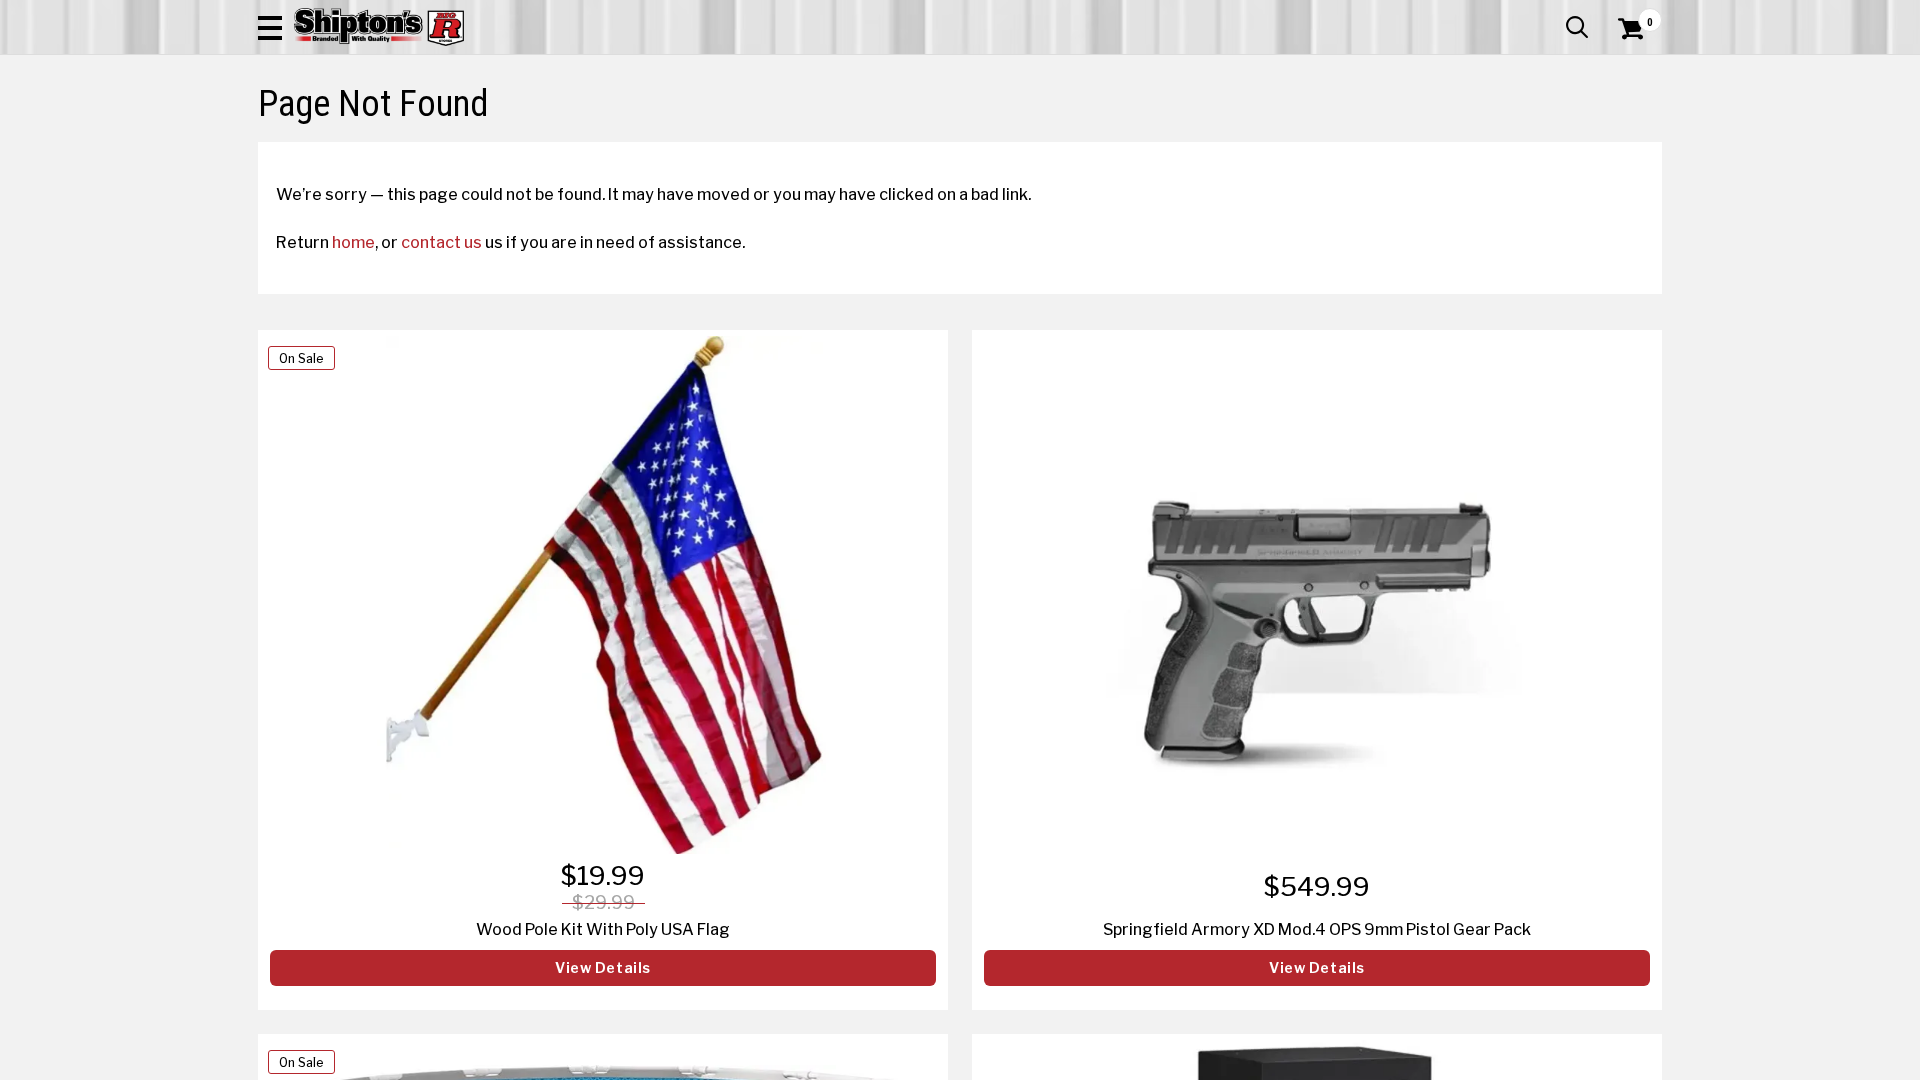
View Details (603, 968)
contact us (441, 242)
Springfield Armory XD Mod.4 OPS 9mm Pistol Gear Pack (1317, 929)
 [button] (1577, 27)
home (353, 242)
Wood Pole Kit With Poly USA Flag (603, 929)
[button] (270, 27)
